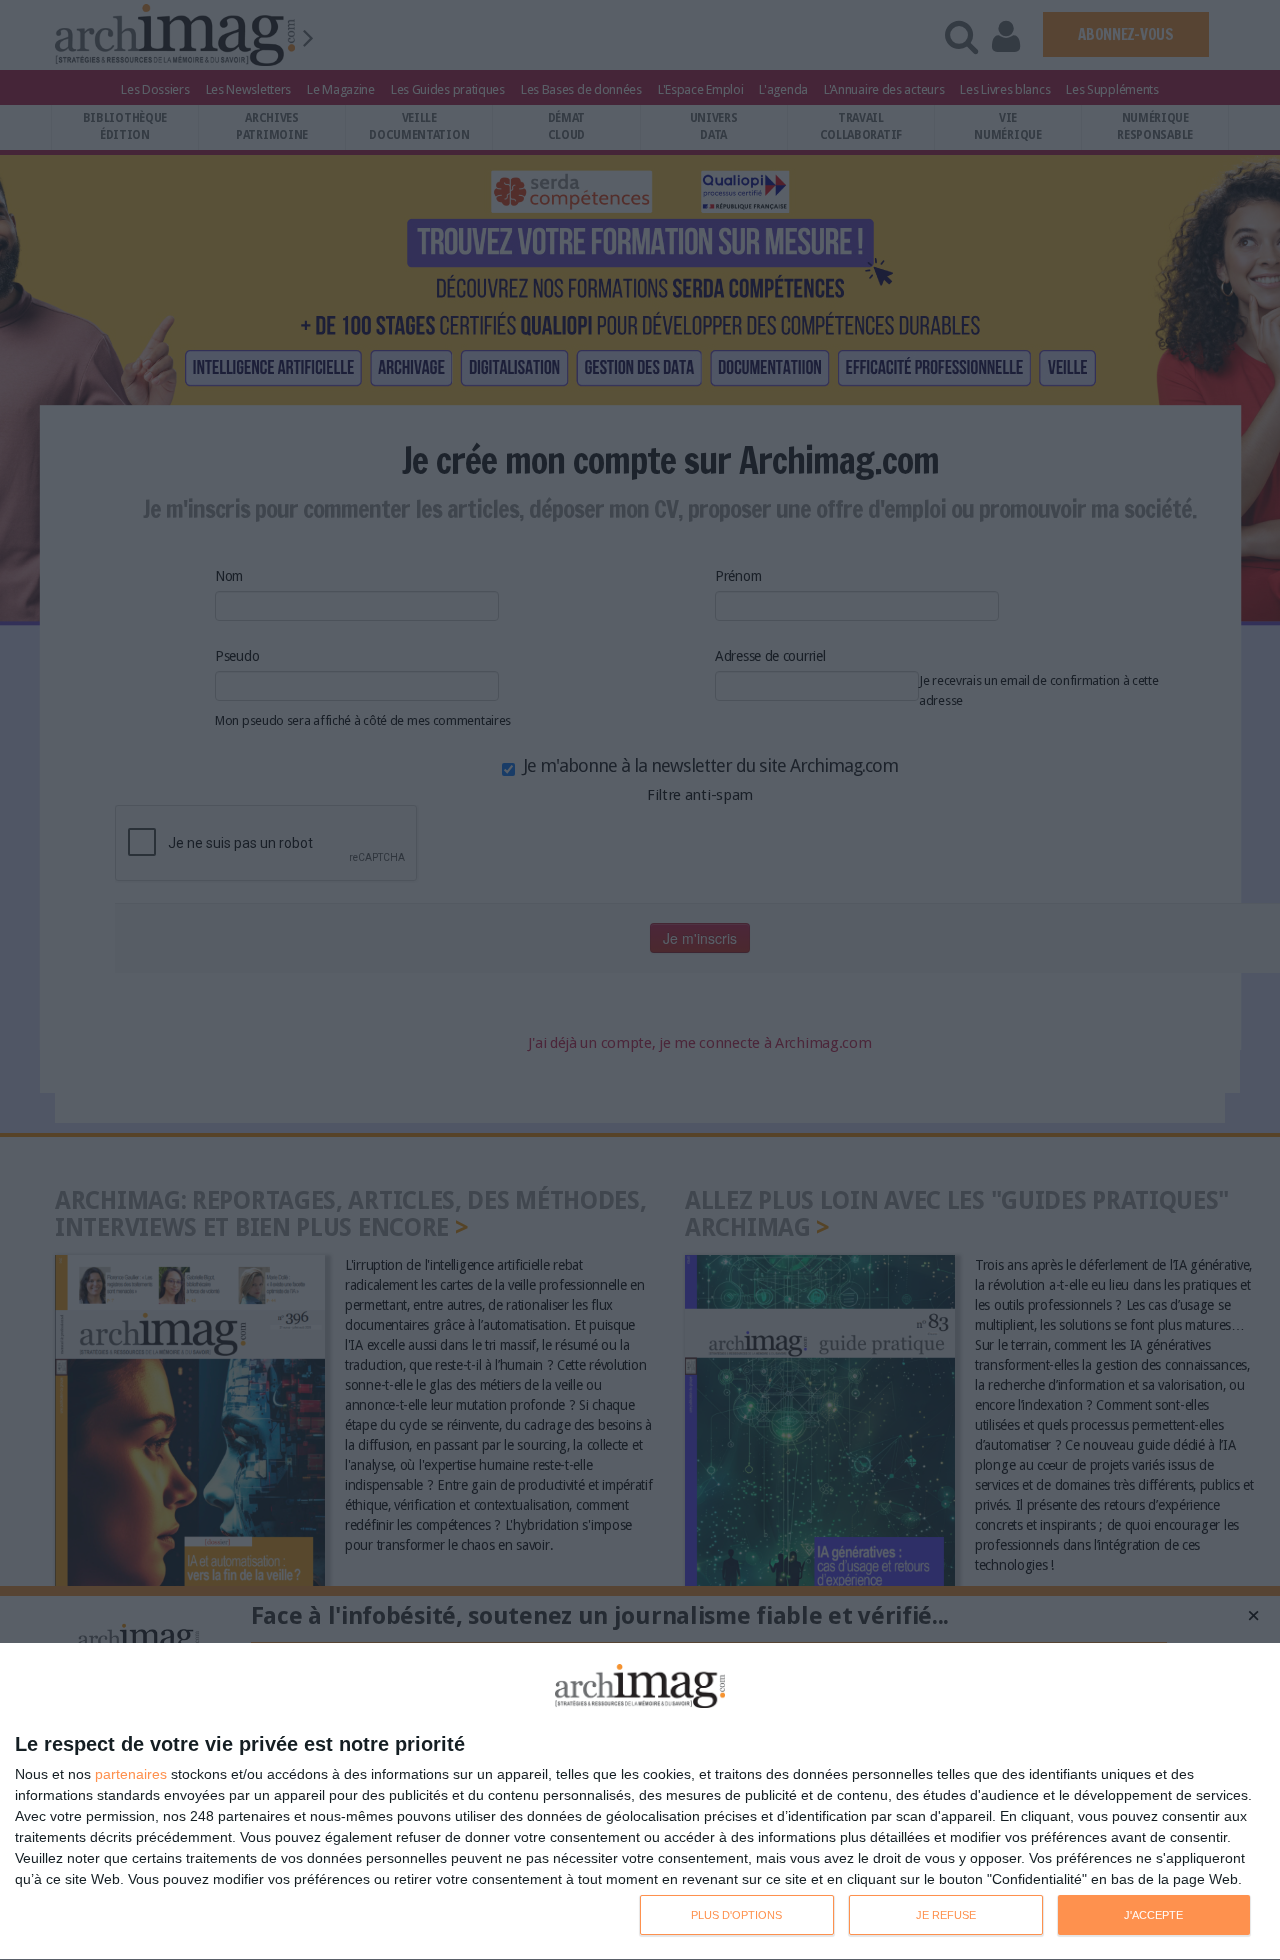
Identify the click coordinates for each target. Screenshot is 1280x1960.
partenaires (131, 1774)
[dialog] (640, 1802)
